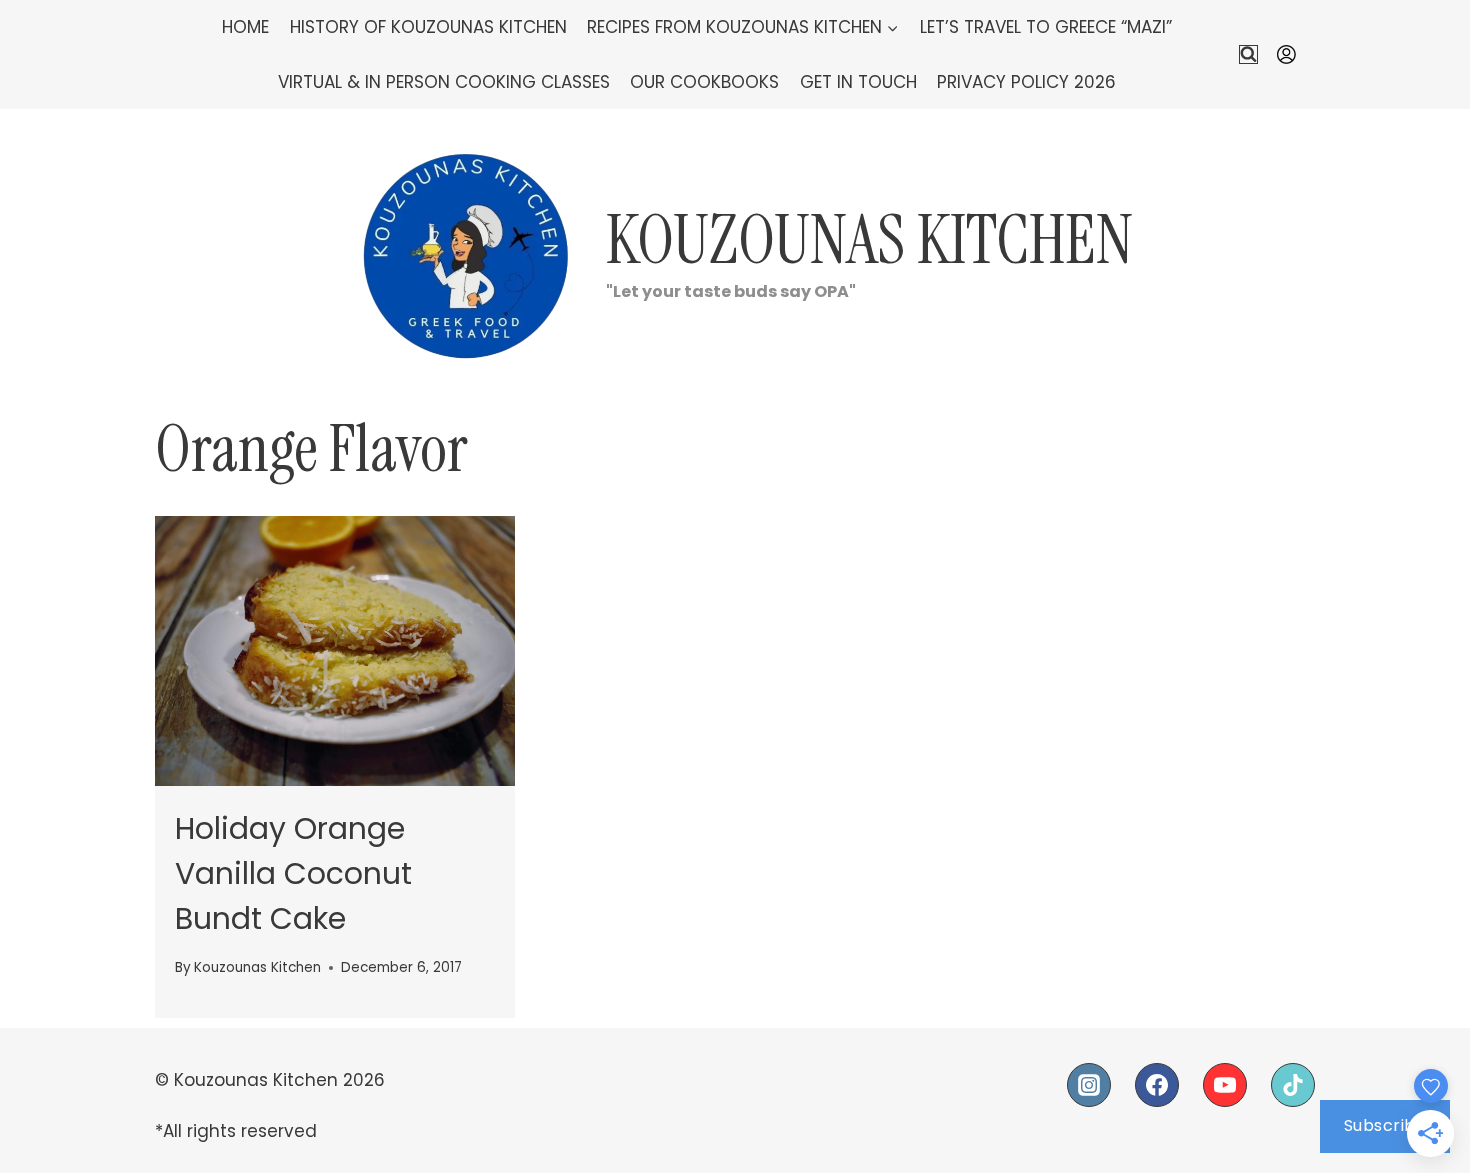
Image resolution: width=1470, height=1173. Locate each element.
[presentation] (335, 651)
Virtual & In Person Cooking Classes (444, 82)
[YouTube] (1225, 1085)
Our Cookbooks (704, 82)
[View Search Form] (1248, 54)
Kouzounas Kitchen (257, 967)
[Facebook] (1157, 1085)
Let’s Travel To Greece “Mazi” (1046, 27)
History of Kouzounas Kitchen (428, 27)
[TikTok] (1293, 1085)
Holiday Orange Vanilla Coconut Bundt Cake (293, 873)
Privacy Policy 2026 (1026, 82)
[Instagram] (1089, 1085)
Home (245, 27)
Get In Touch (858, 82)
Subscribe (1385, 1125)
